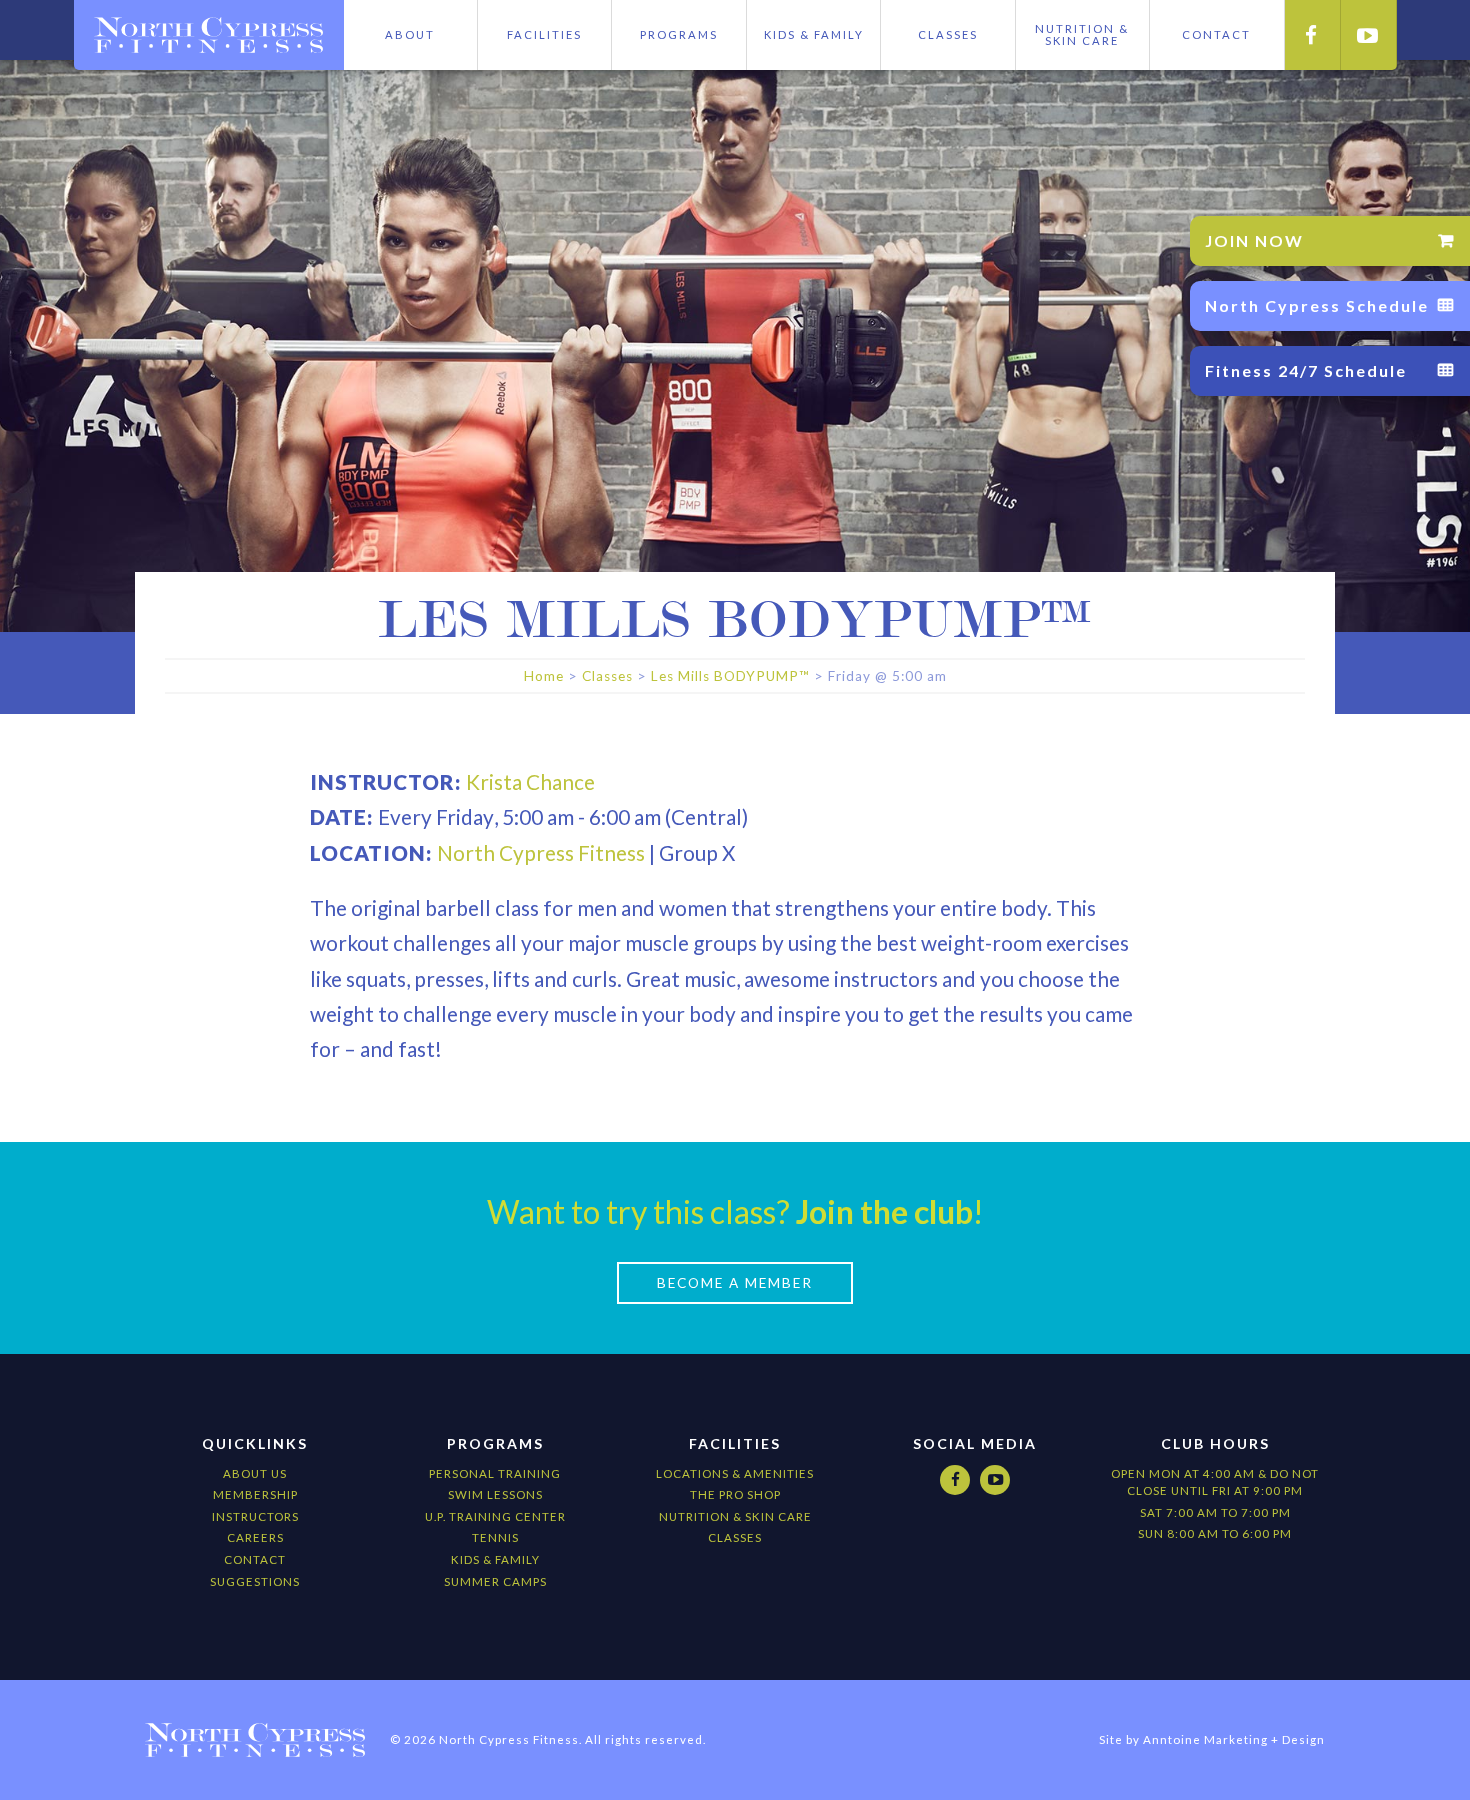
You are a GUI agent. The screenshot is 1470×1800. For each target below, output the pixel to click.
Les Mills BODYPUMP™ (730, 676)
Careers (255, 1537)
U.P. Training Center (495, 1516)
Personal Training (495, 1473)
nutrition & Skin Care (735, 1516)
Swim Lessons (495, 1494)
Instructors (255, 1516)
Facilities (544, 34)
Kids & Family (814, 34)
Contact (255, 1559)
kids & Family (495, 1559)
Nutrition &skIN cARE (1082, 34)
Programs (679, 34)
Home (544, 676)
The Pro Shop (735, 1494)
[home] (209, 35)
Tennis (495, 1537)
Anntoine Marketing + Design (1234, 1739)
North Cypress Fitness (541, 852)
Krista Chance (530, 781)
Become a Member (735, 1283)
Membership (255, 1494)
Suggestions (255, 1581)
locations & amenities (735, 1473)
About (410, 34)
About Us (255, 1473)
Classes (948, 34)
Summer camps (495, 1581)
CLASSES (735, 1537)
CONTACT (1216, 34)
